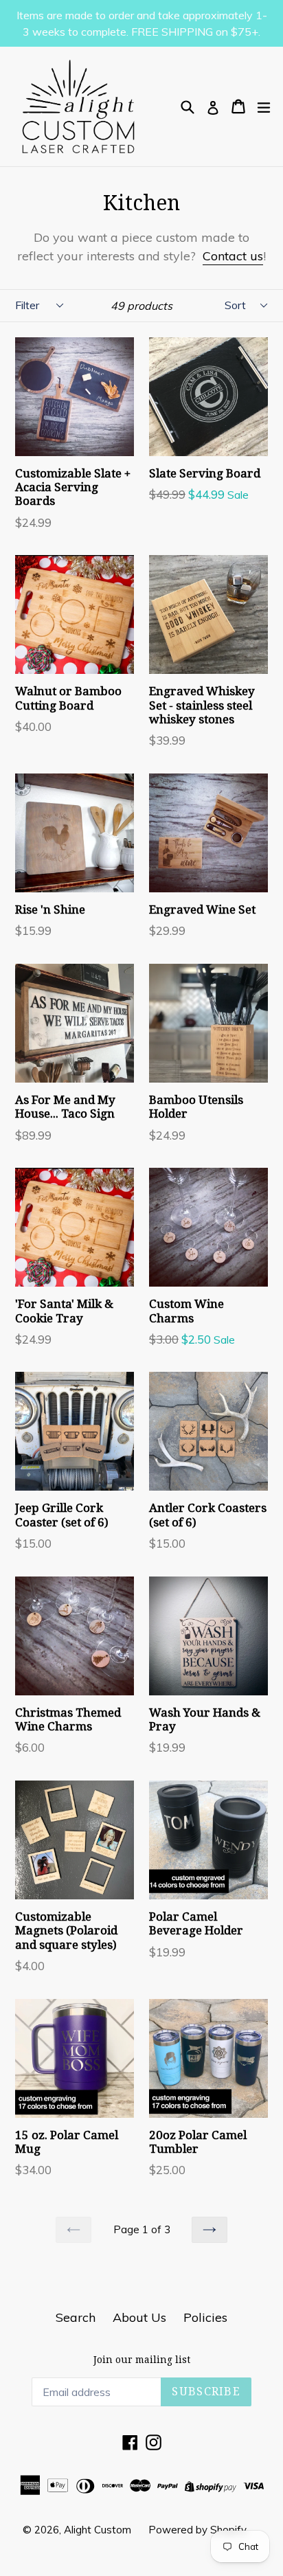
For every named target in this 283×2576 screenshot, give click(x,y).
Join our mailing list (142, 2360)
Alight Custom (98, 2530)
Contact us (233, 256)
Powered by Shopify (197, 2530)
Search (76, 2317)
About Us (139, 2317)
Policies (205, 2317)
